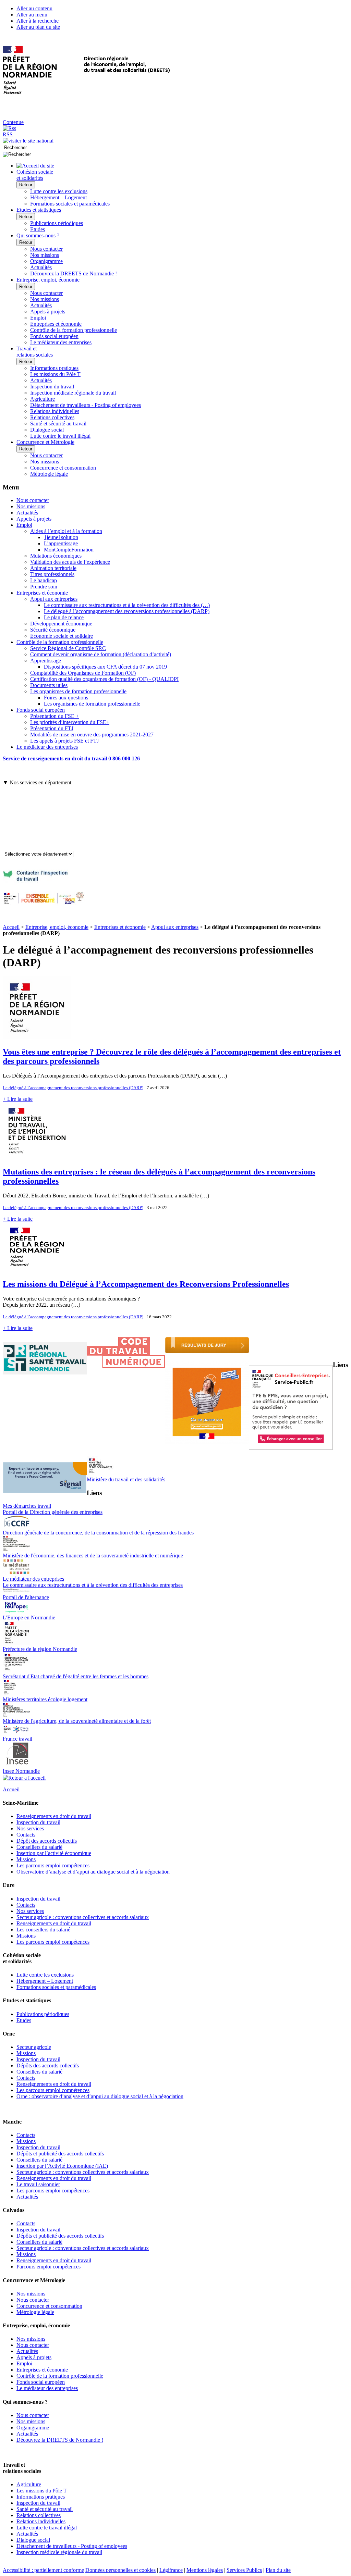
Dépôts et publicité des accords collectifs (60, 2154)
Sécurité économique (53, 630)
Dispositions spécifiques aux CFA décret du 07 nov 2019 (105, 667)
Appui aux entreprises (54, 599)
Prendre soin (44, 587)
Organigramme (46, 261)
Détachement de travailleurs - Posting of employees (86, 405)
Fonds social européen (54, 336)
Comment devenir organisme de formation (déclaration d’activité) (101, 654)
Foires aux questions (66, 698)
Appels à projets (48, 312)
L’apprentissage (61, 543)
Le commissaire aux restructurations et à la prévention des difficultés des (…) (127, 605)
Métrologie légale (49, 474)
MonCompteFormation (69, 550)
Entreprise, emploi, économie (57, 927)
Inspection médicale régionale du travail (73, 393)
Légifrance (171, 2570)
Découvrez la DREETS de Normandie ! (74, 273)
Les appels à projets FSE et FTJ (64, 741)
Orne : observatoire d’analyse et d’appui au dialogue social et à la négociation (100, 2096)
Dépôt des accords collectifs (47, 1841)
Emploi (38, 318)
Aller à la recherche (38, 21)
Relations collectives (52, 417)
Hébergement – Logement (58, 197)
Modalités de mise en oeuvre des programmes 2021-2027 (92, 735)
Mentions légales (205, 2570)
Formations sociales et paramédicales (70, 204)
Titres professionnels (52, 574)
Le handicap (44, 580)
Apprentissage (46, 661)
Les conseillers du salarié (43, 1930)
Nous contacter (46, 249)
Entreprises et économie (56, 324)
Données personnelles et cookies (120, 2570)
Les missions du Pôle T (55, 374)
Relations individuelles (55, 411)
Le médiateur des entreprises (61, 342)
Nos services (30, 1828)
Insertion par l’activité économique (54, 1853)
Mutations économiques (56, 556)
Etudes (38, 229)
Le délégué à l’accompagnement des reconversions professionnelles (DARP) (127, 611)
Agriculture (43, 399)
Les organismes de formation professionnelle (78, 691)
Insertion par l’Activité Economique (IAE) (62, 2166)
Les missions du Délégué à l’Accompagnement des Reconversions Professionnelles (146, 1284)
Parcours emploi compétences (49, 2267)
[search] (34, 147)
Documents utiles (49, 685)
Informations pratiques (54, 368)
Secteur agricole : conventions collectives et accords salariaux (83, 1917)
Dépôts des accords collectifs (48, 2065)
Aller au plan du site (38, 27)
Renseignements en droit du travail (54, 1816)
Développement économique (61, 624)
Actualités (41, 267)
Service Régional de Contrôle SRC (68, 648)
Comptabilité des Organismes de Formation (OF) (83, 673)
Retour (26, 185)
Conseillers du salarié (39, 1847)
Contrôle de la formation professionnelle (74, 330)
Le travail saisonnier (38, 2184)
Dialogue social (47, 430)
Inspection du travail (52, 387)
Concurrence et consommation (63, 468)
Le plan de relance (64, 617)
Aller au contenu (34, 8)
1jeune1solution (61, 537)
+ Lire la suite (18, 1099)
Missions (26, 1859)
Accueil (11, 927)
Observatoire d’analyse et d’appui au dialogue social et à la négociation (93, 1872)
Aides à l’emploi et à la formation (66, 531)
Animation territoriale (53, 568)
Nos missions (45, 255)
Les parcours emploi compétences (53, 1865)
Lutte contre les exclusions (59, 191)
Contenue (13, 122)
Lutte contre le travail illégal (60, 436)
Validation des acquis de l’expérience (70, 562)
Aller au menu (32, 15)
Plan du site (278, 2570)
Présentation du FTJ (52, 728)
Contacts (26, 1835)
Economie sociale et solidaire (62, 636)
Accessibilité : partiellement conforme (43, 2570)
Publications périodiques (57, 223)
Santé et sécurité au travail (58, 424)
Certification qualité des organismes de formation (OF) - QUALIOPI (104, 679)
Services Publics (244, 2570)
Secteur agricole (34, 2047)
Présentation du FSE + (55, 716)
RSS (8, 134)
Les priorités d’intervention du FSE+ (70, 722)
